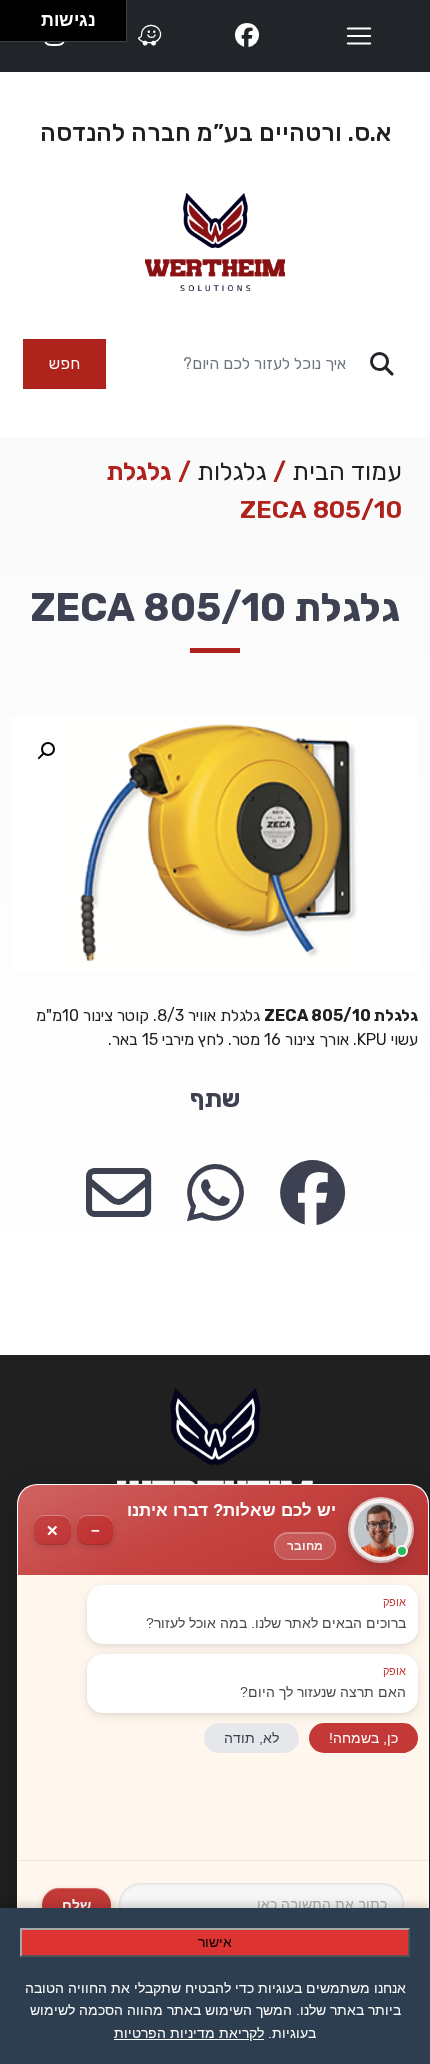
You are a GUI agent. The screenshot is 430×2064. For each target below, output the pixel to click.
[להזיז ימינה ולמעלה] (26, 15)
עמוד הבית (347, 471)
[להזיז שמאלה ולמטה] (15, 26)
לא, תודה (251, 1738)
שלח (76, 1905)
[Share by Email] (118, 1194)
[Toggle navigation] (359, 36)
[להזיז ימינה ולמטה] (26, 26)
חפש (64, 363)
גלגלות (232, 471)
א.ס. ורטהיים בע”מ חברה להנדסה (215, 132)
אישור (215, 1942)
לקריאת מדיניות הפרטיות (189, 2033)
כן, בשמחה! (363, 1738)
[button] (46, 751)
